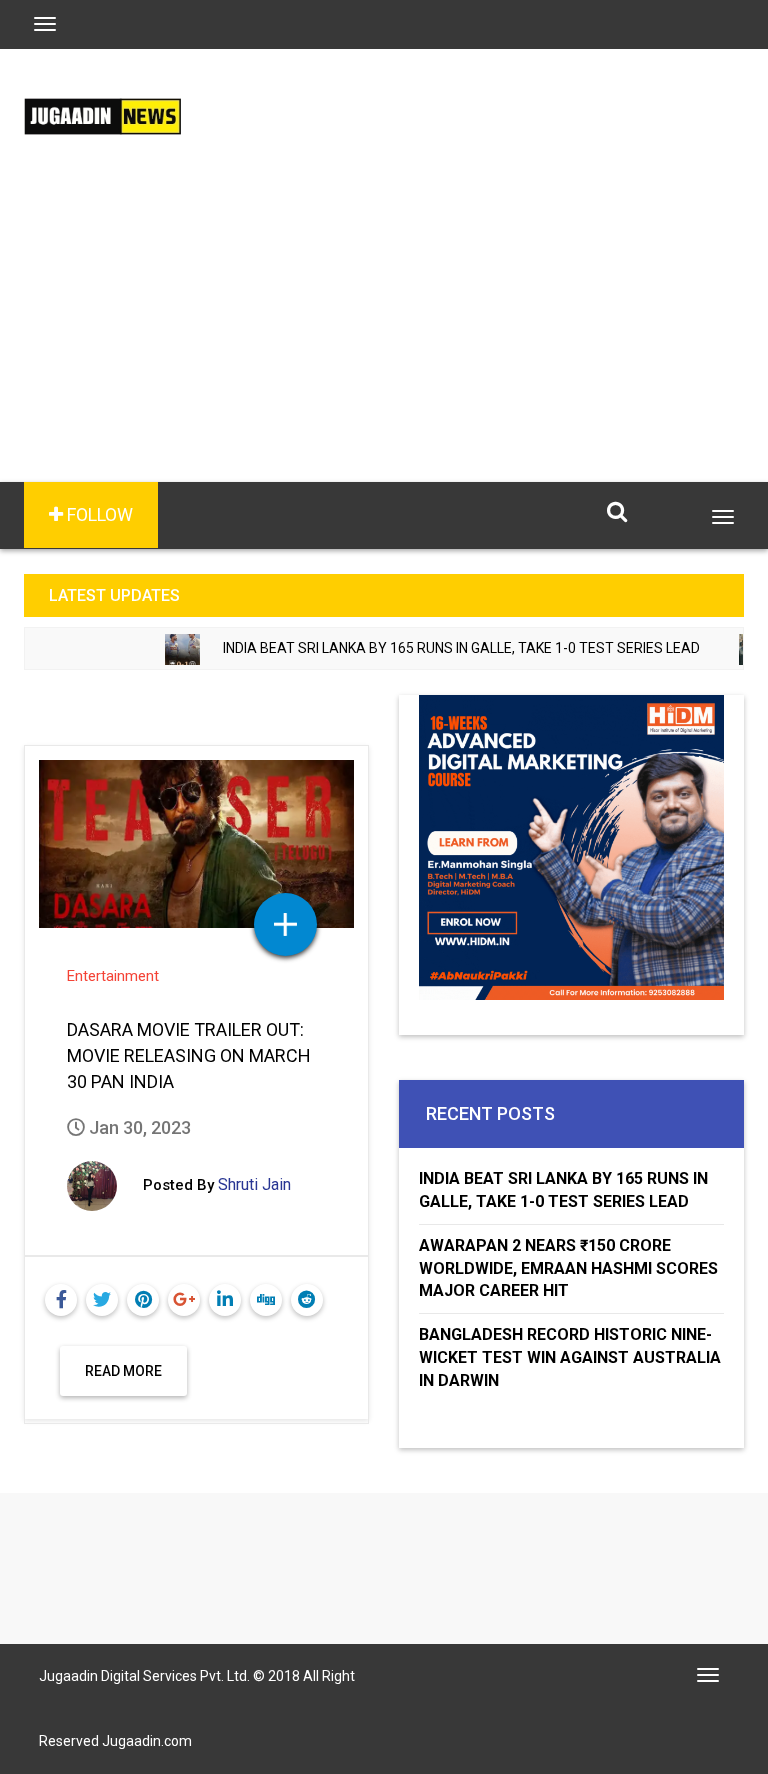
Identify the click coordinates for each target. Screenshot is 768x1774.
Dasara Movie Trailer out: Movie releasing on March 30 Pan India (189, 1055)
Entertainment (113, 976)
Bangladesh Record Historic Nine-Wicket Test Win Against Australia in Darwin (570, 1357)
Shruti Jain (254, 1184)
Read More (123, 1371)
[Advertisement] (384, 332)
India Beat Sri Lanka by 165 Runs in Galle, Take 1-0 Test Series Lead (435, 648)
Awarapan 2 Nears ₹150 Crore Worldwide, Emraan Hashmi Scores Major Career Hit (568, 1268)
